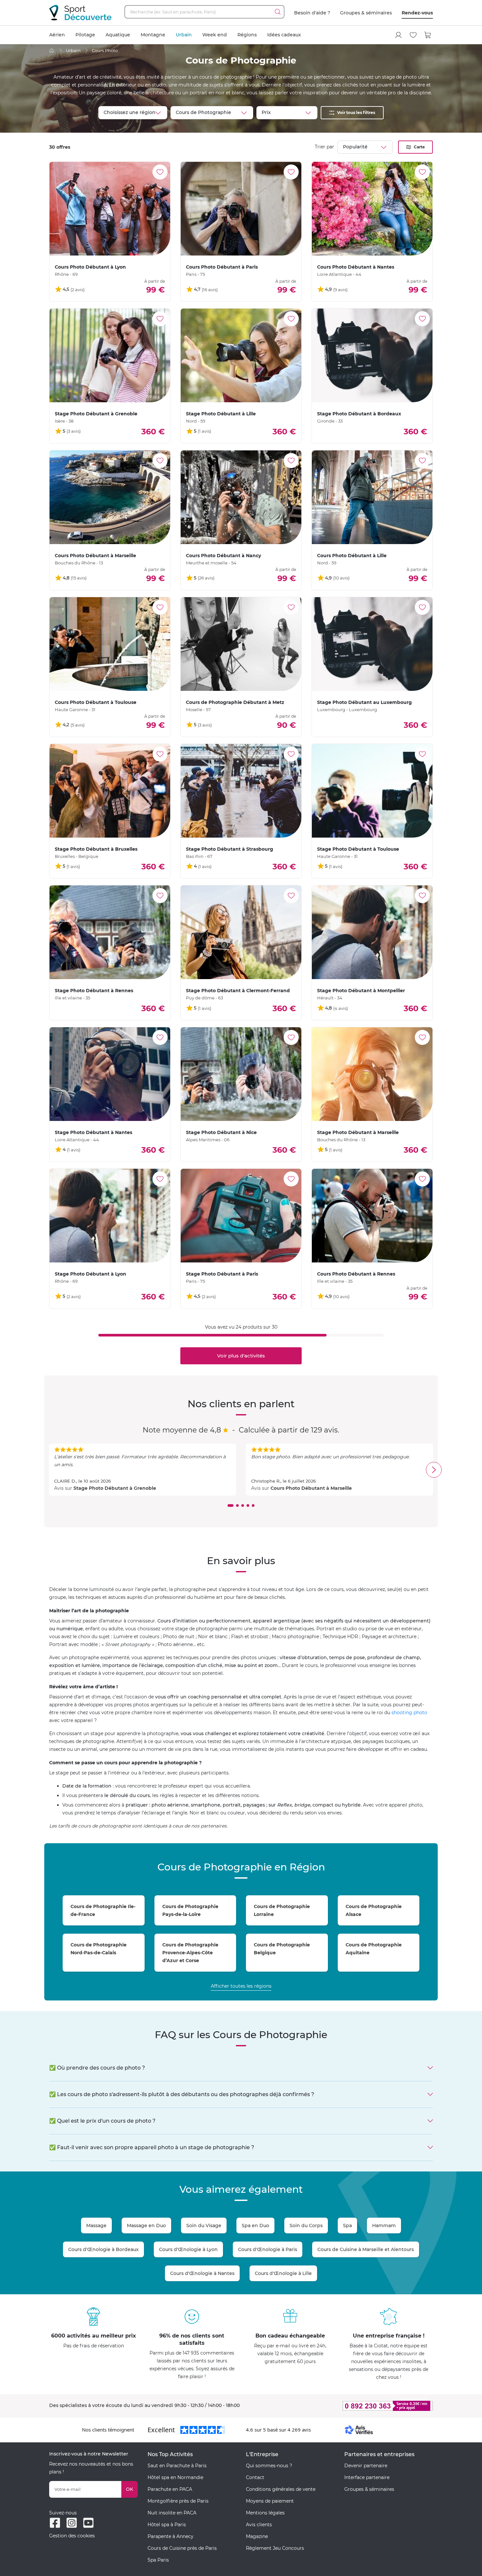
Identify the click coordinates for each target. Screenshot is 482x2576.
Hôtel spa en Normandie (175, 2477)
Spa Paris (158, 2560)
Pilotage (85, 35)
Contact (255, 2477)
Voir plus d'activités (241, 1356)
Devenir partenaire (366, 2466)
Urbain (184, 35)
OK (130, 2489)
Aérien (57, 35)
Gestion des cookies (72, 2536)
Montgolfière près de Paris (178, 2501)
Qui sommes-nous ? (269, 2466)
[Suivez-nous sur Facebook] (55, 2523)
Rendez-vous (417, 13)
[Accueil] (52, 51)
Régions (247, 35)
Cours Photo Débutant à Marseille (311, 1488)
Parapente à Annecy (171, 2536)
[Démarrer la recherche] (278, 12)
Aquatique (118, 35)
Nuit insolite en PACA (172, 2513)
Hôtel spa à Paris (167, 2525)
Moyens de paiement (270, 2501)
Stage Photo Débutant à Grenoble (115, 1488)
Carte (419, 147)
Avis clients (259, 2525)
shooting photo (409, 1713)
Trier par (324, 147)
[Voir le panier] (428, 35)
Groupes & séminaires (366, 13)
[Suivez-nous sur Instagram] (72, 2523)
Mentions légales (265, 2513)
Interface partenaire (367, 2477)
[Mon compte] (398, 35)
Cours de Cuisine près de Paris (182, 2548)
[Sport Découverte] (80, 13)
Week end (215, 35)
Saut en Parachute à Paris (177, 2466)
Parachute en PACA (170, 2489)
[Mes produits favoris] (413, 35)
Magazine (257, 2536)
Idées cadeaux (284, 35)
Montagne (153, 35)
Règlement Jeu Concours (275, 2548)
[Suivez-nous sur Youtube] (88, 2523)
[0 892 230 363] (356, 2406)
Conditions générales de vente (281, 2489)
